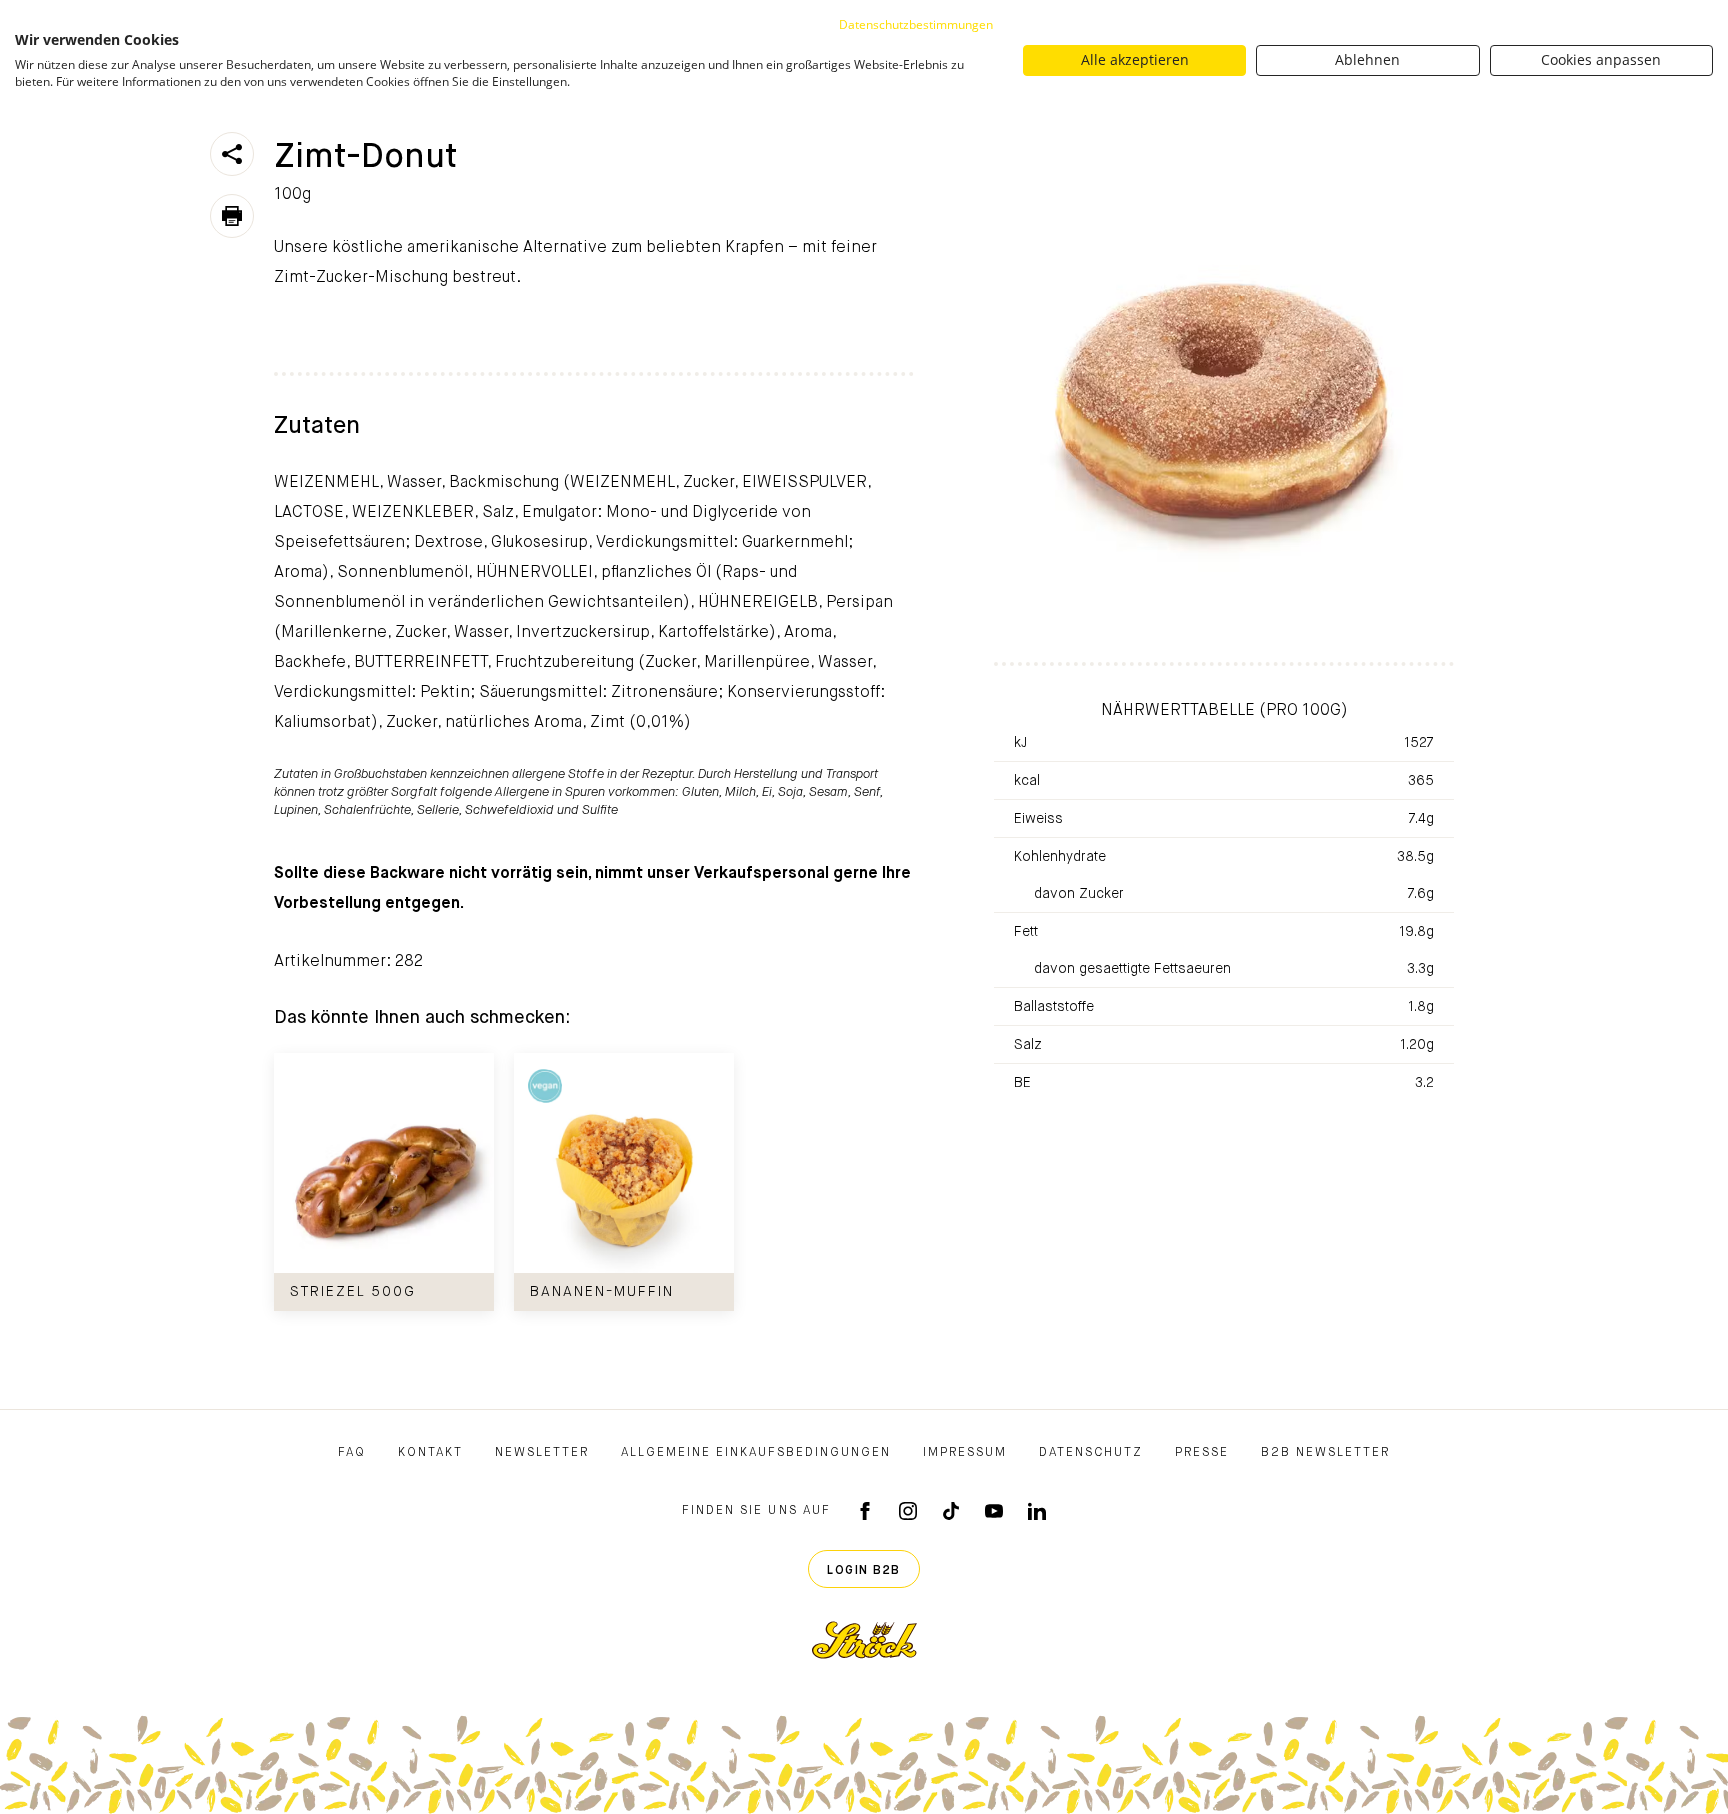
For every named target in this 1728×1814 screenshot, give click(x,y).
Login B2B (864, 1571)
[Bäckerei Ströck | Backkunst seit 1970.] (864, 1640)
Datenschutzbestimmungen (916, 24)
